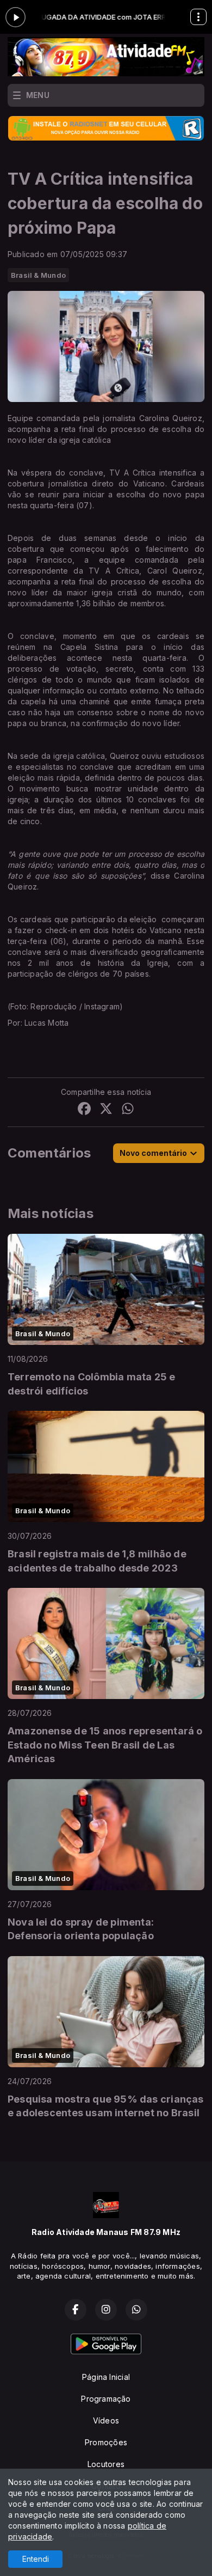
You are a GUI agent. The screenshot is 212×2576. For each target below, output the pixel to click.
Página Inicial (106, 2377)
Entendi (36, 2559)
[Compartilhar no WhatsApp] (128, 1110)
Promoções (106, 2442)
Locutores (106, 2464)
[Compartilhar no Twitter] (106, 1110)
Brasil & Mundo (38, 275)
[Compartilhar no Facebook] (84, 1110)
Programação (106, 2399)
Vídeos (106, 2420)
